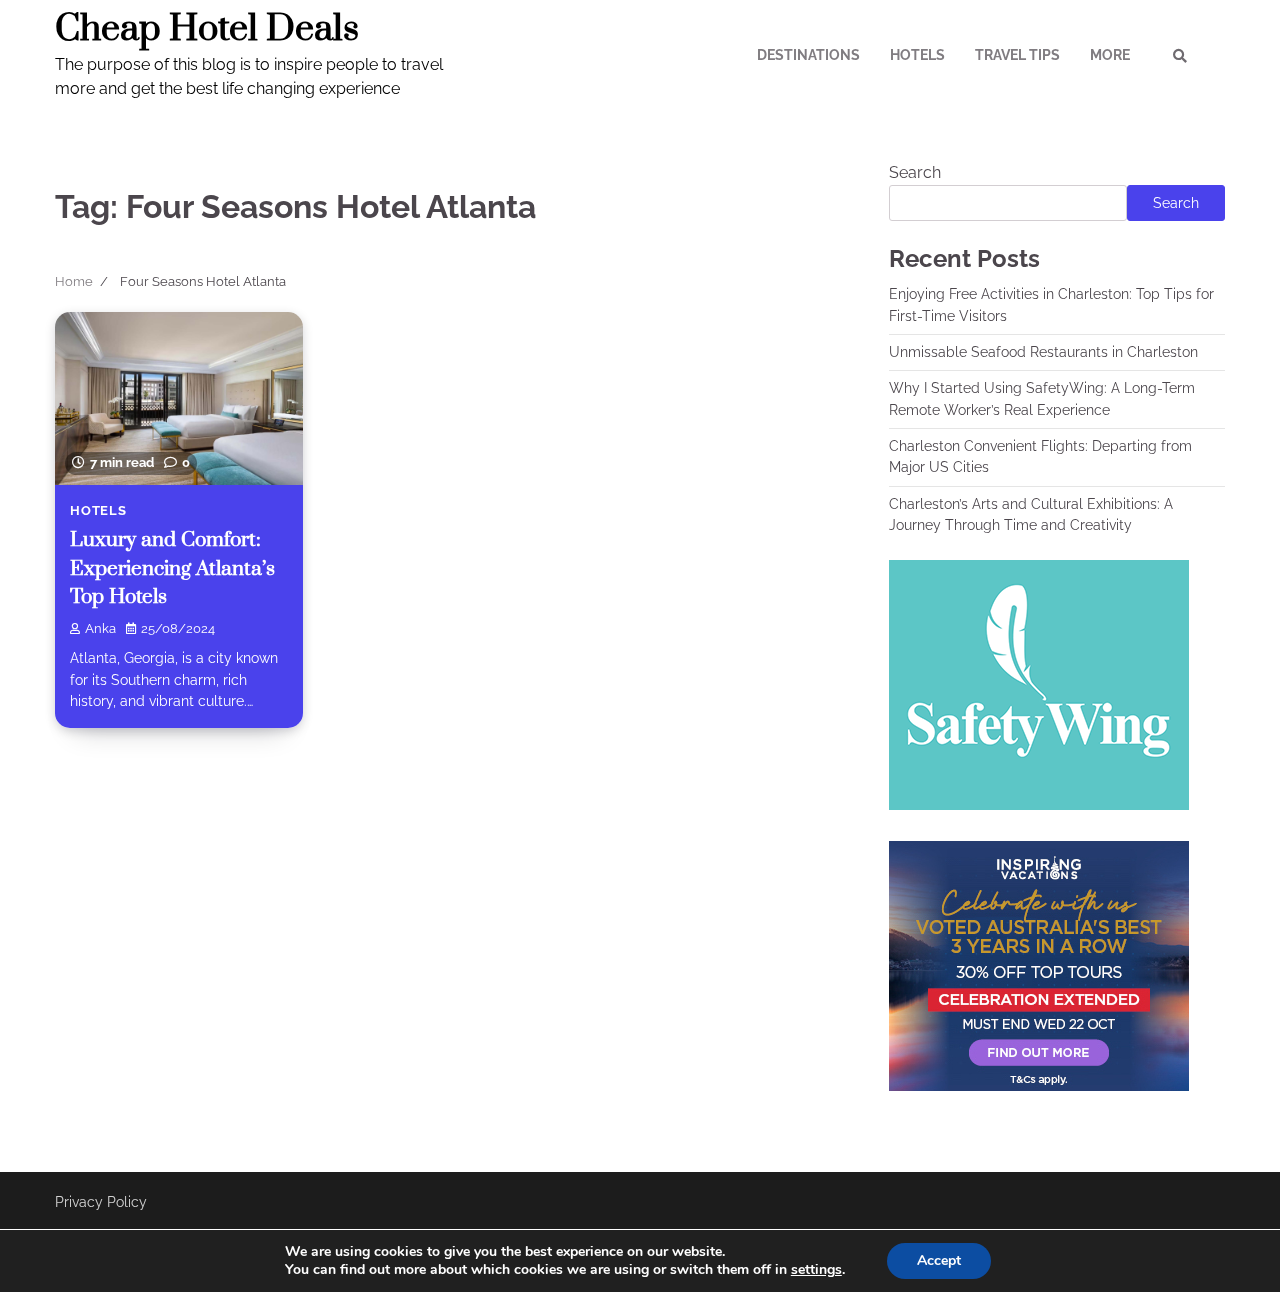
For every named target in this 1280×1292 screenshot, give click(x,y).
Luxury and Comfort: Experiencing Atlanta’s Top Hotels (172, 568)
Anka (100, 628)
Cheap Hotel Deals (207, 29)
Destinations (808, 55)
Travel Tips (1017, 55)
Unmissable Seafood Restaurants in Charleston (1043, 352)
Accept (939, 1260)
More (1110, 55)
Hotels (917, 55)
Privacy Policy (101, 1202)
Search (915, 172)
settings (816, 1270)
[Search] (1180, 56)
